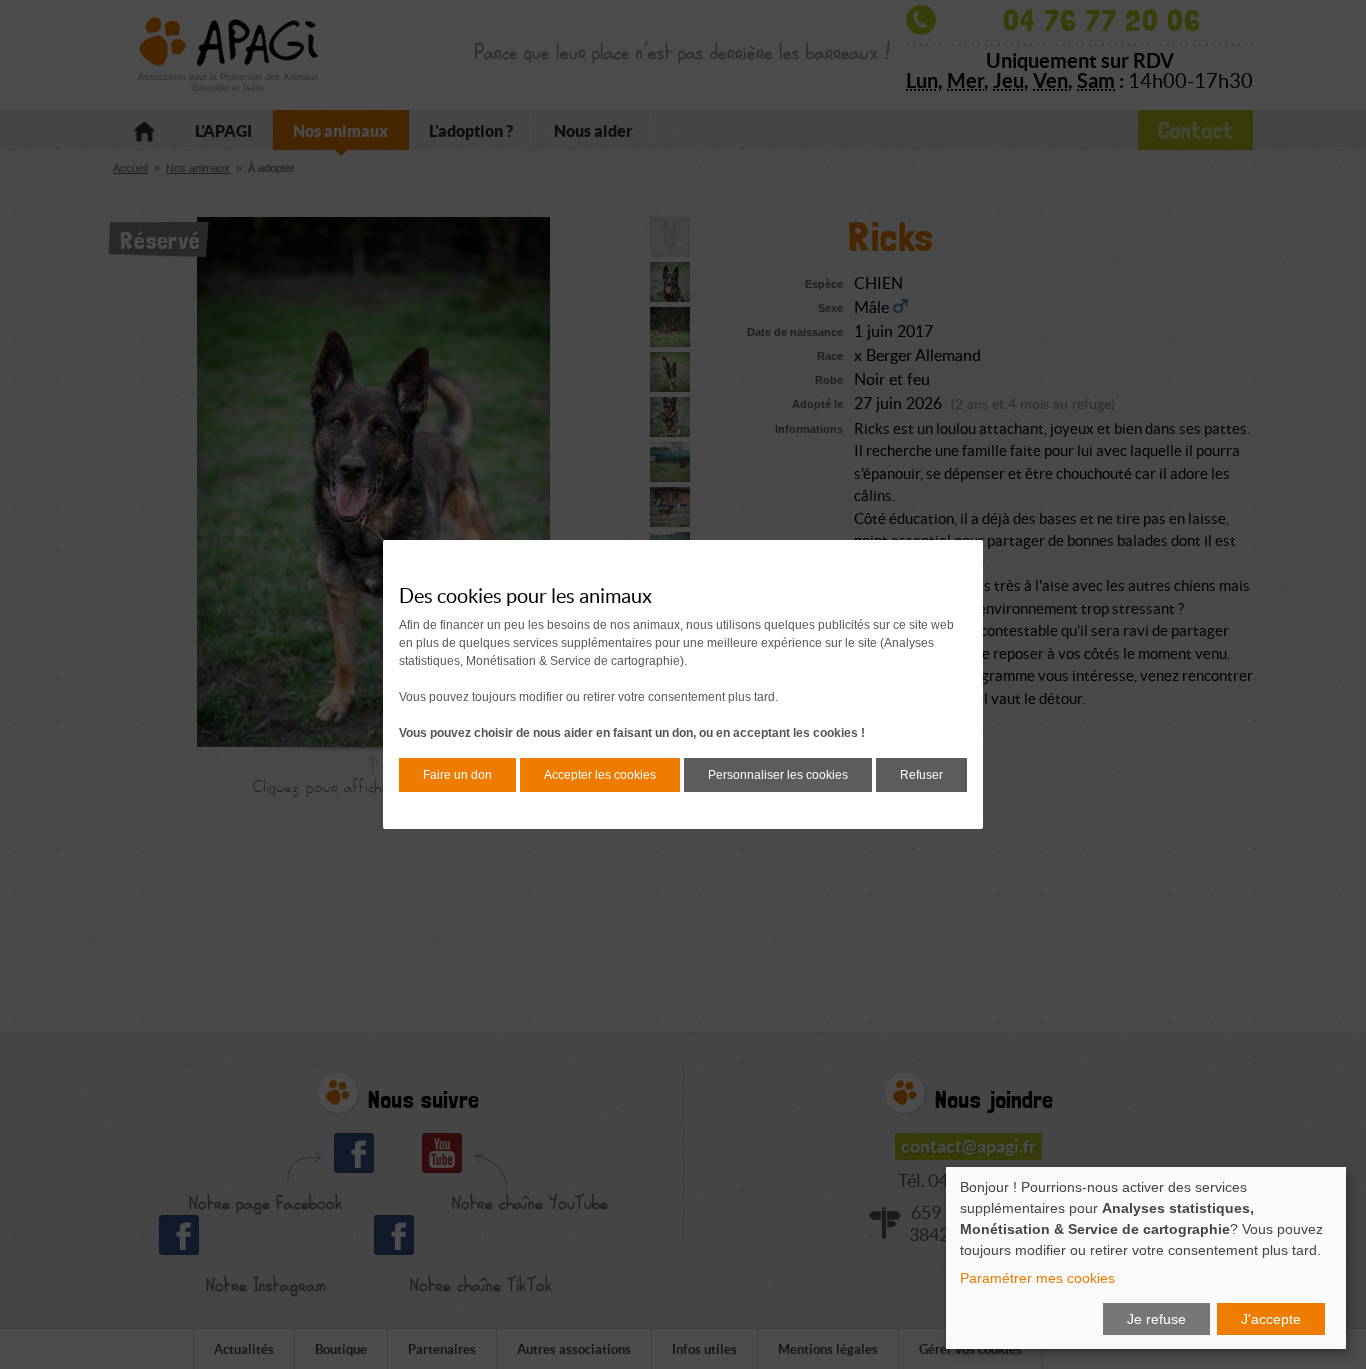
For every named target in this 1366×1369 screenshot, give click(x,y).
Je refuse (1156, 1319)
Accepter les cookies (600, 775)
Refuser (921, 775)
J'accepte (1271, 1319)
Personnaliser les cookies (778, 775)
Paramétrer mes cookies (1037, 1278)
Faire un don (457, 775)
